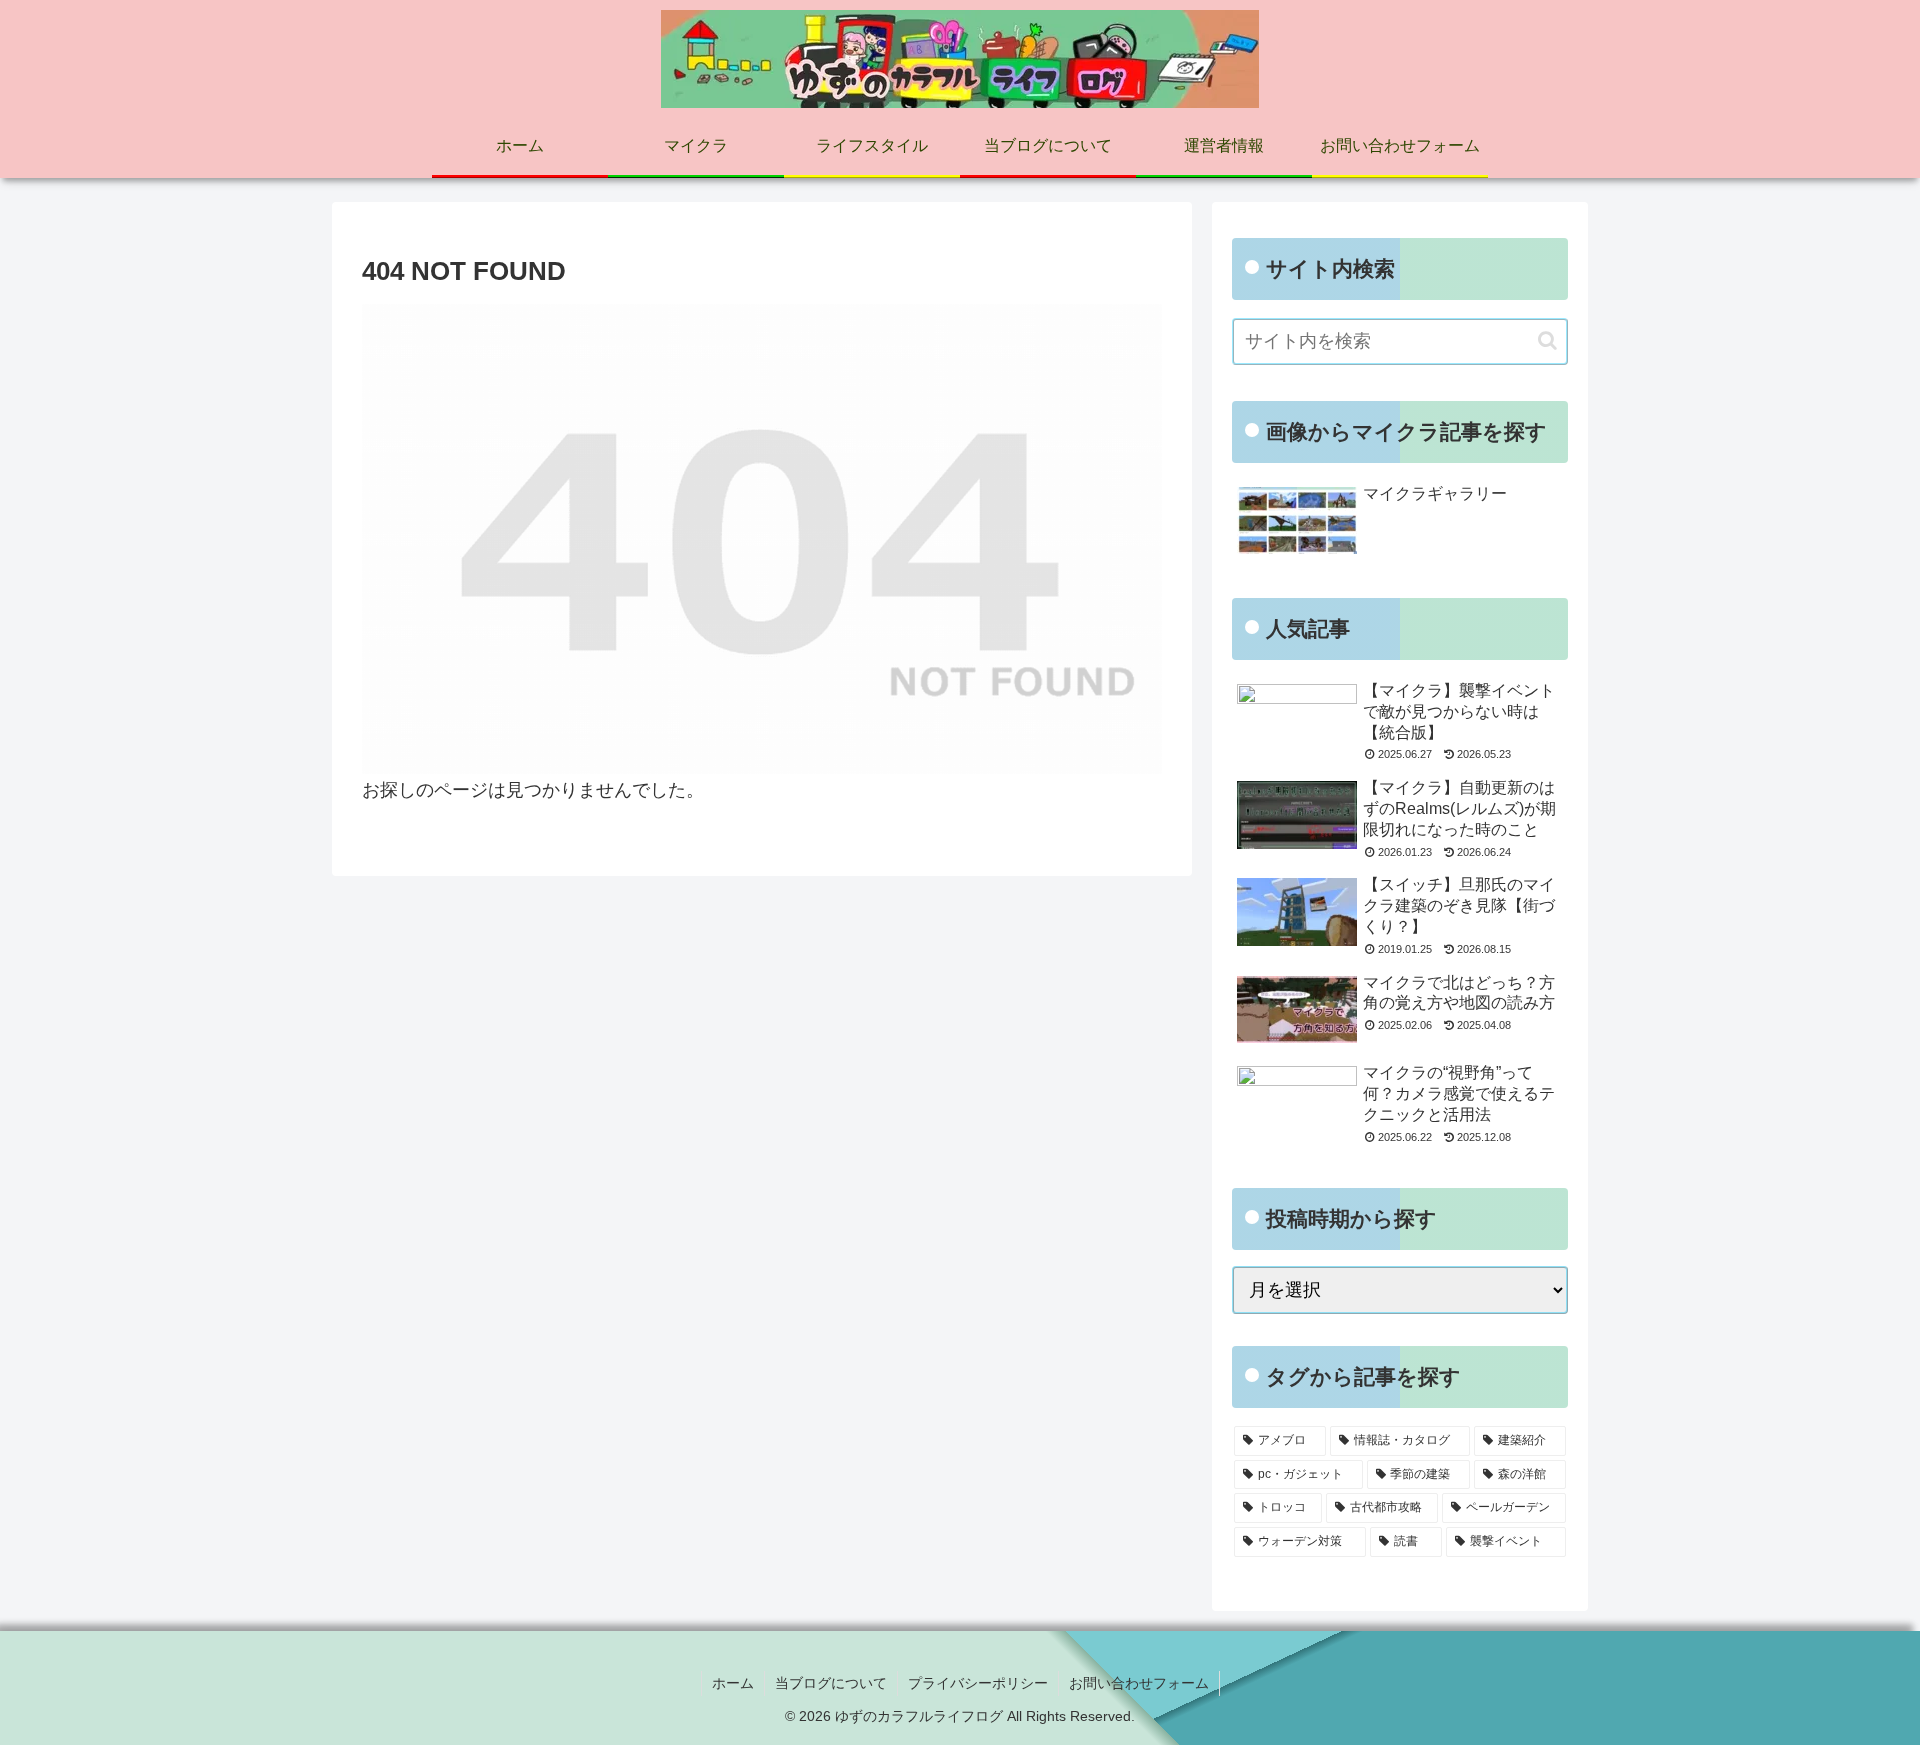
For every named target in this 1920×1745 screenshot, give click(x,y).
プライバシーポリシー (978, 1683)
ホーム (733, 1683)
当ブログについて (831, 1683)
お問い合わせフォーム (1139, 1683)
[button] (1547, 340)
